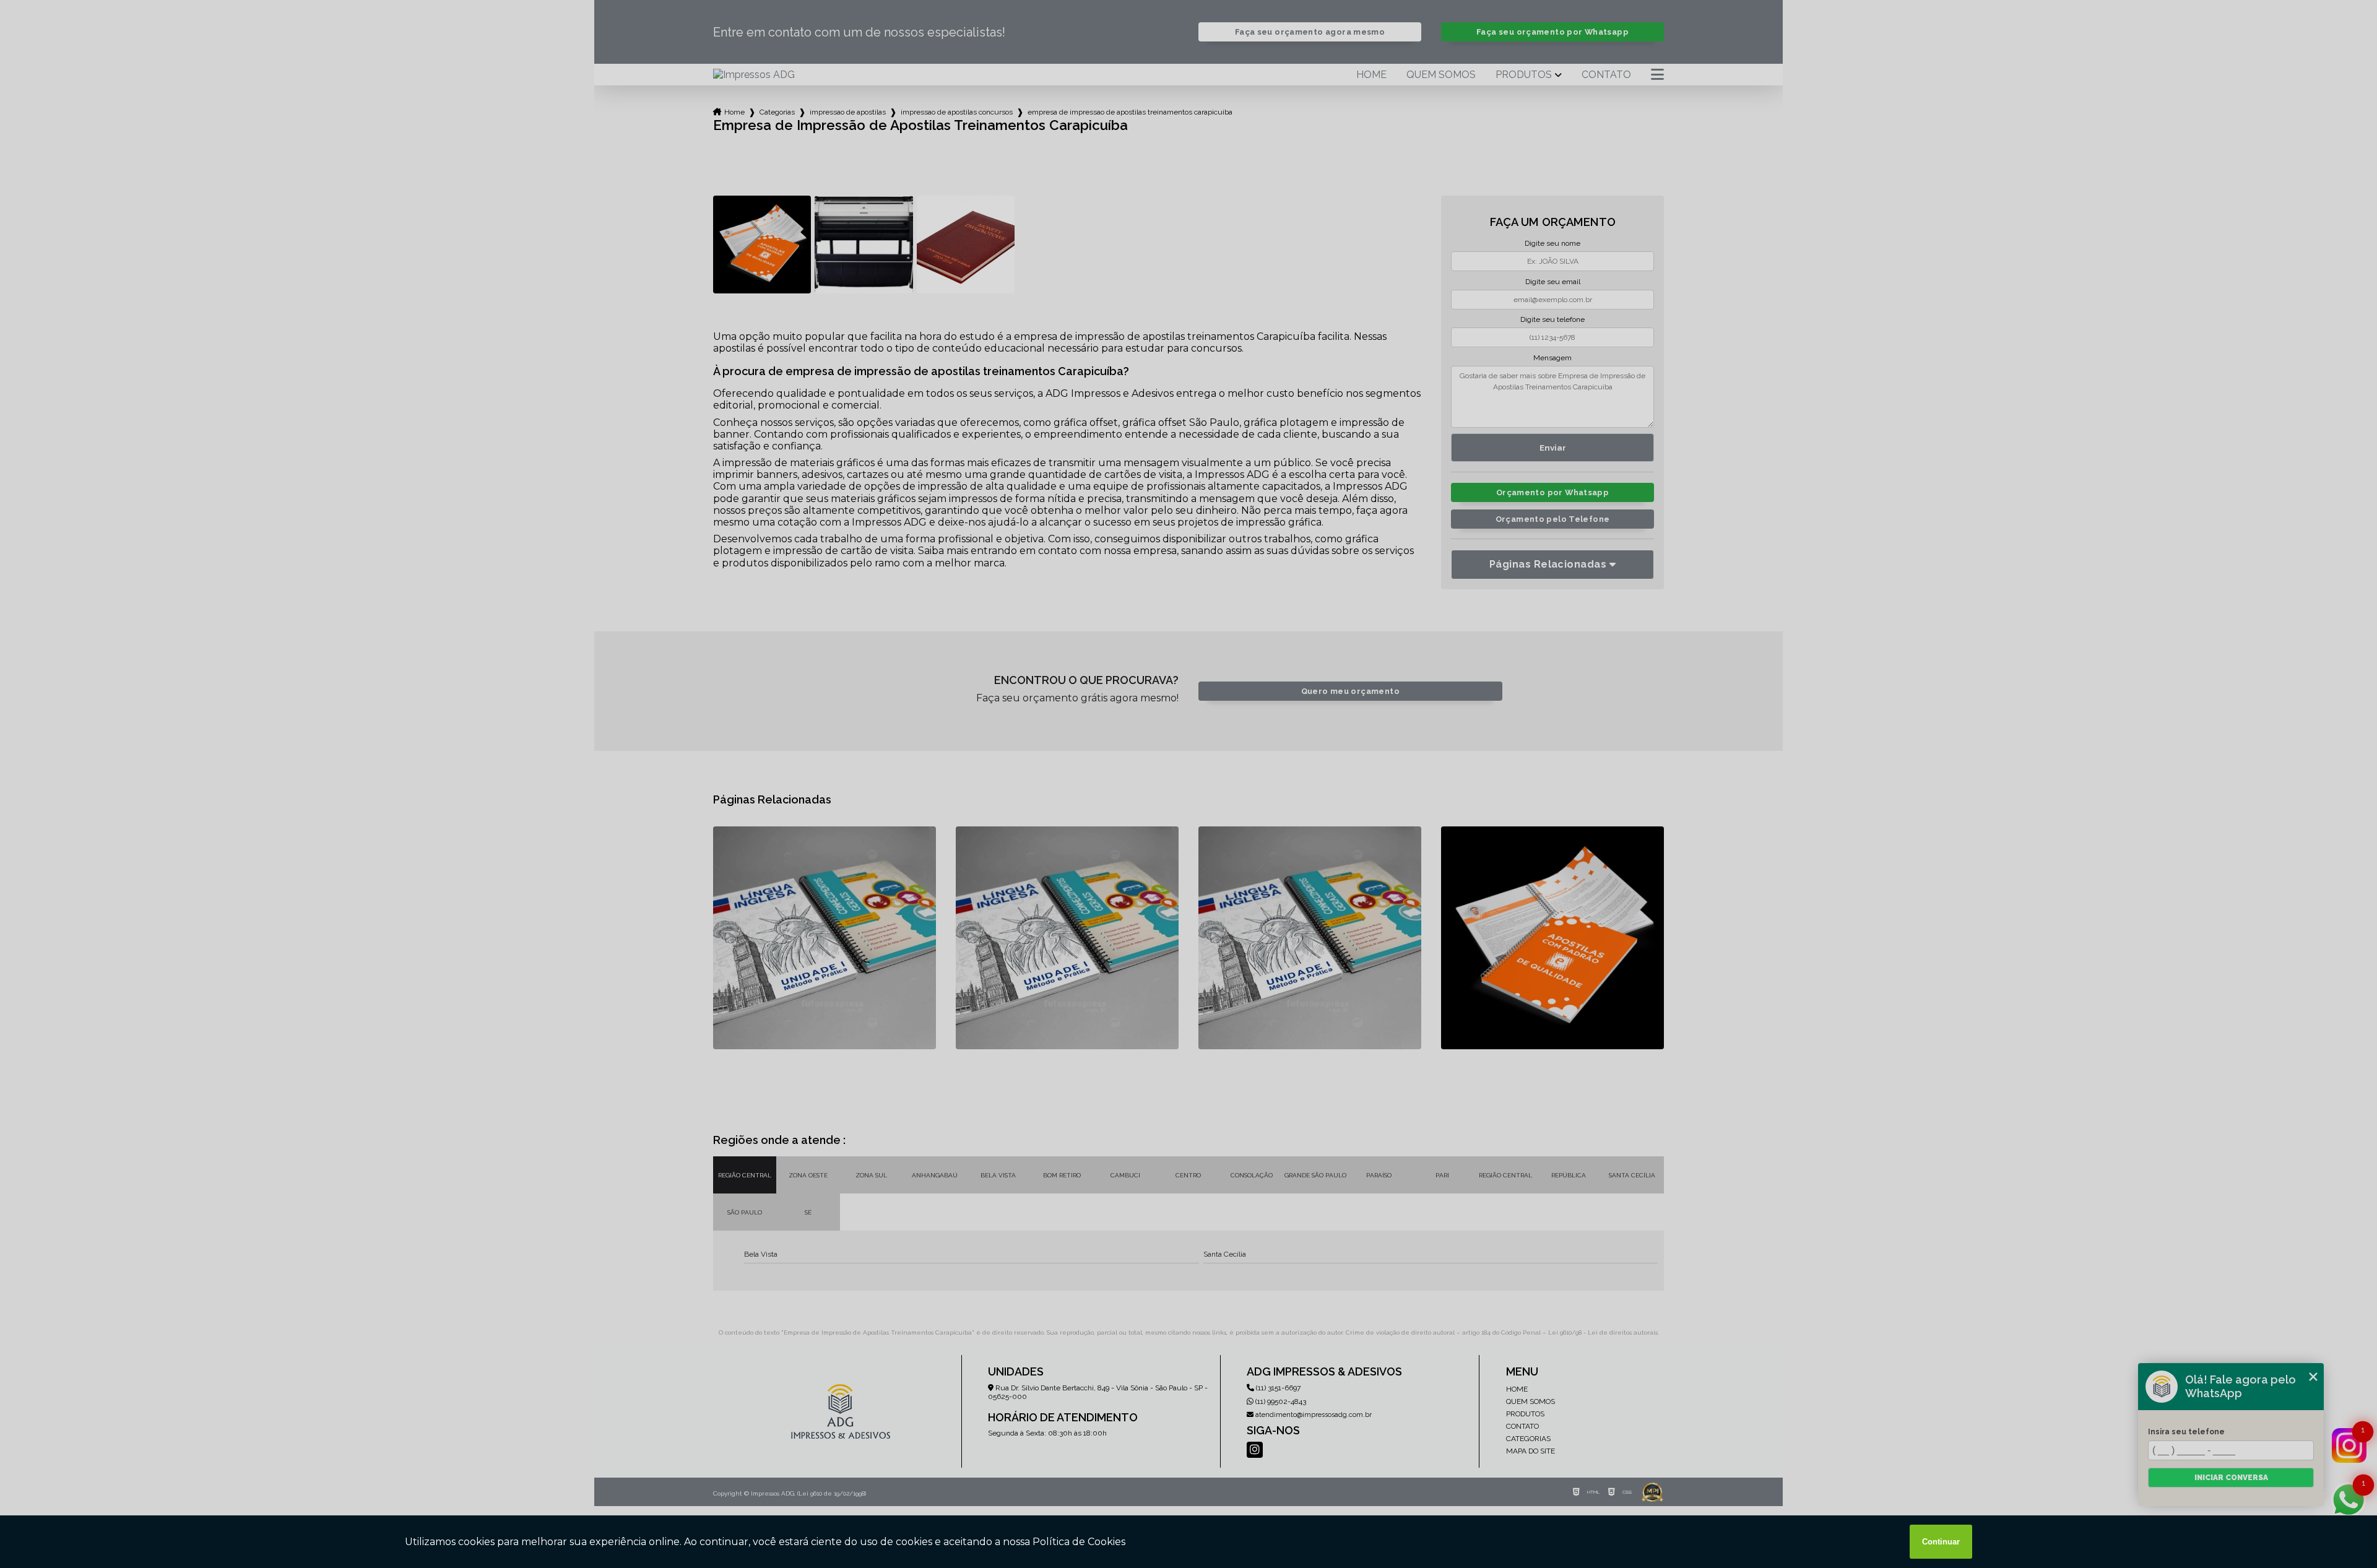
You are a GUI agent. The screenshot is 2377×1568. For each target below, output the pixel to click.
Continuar (1941, 1542)
